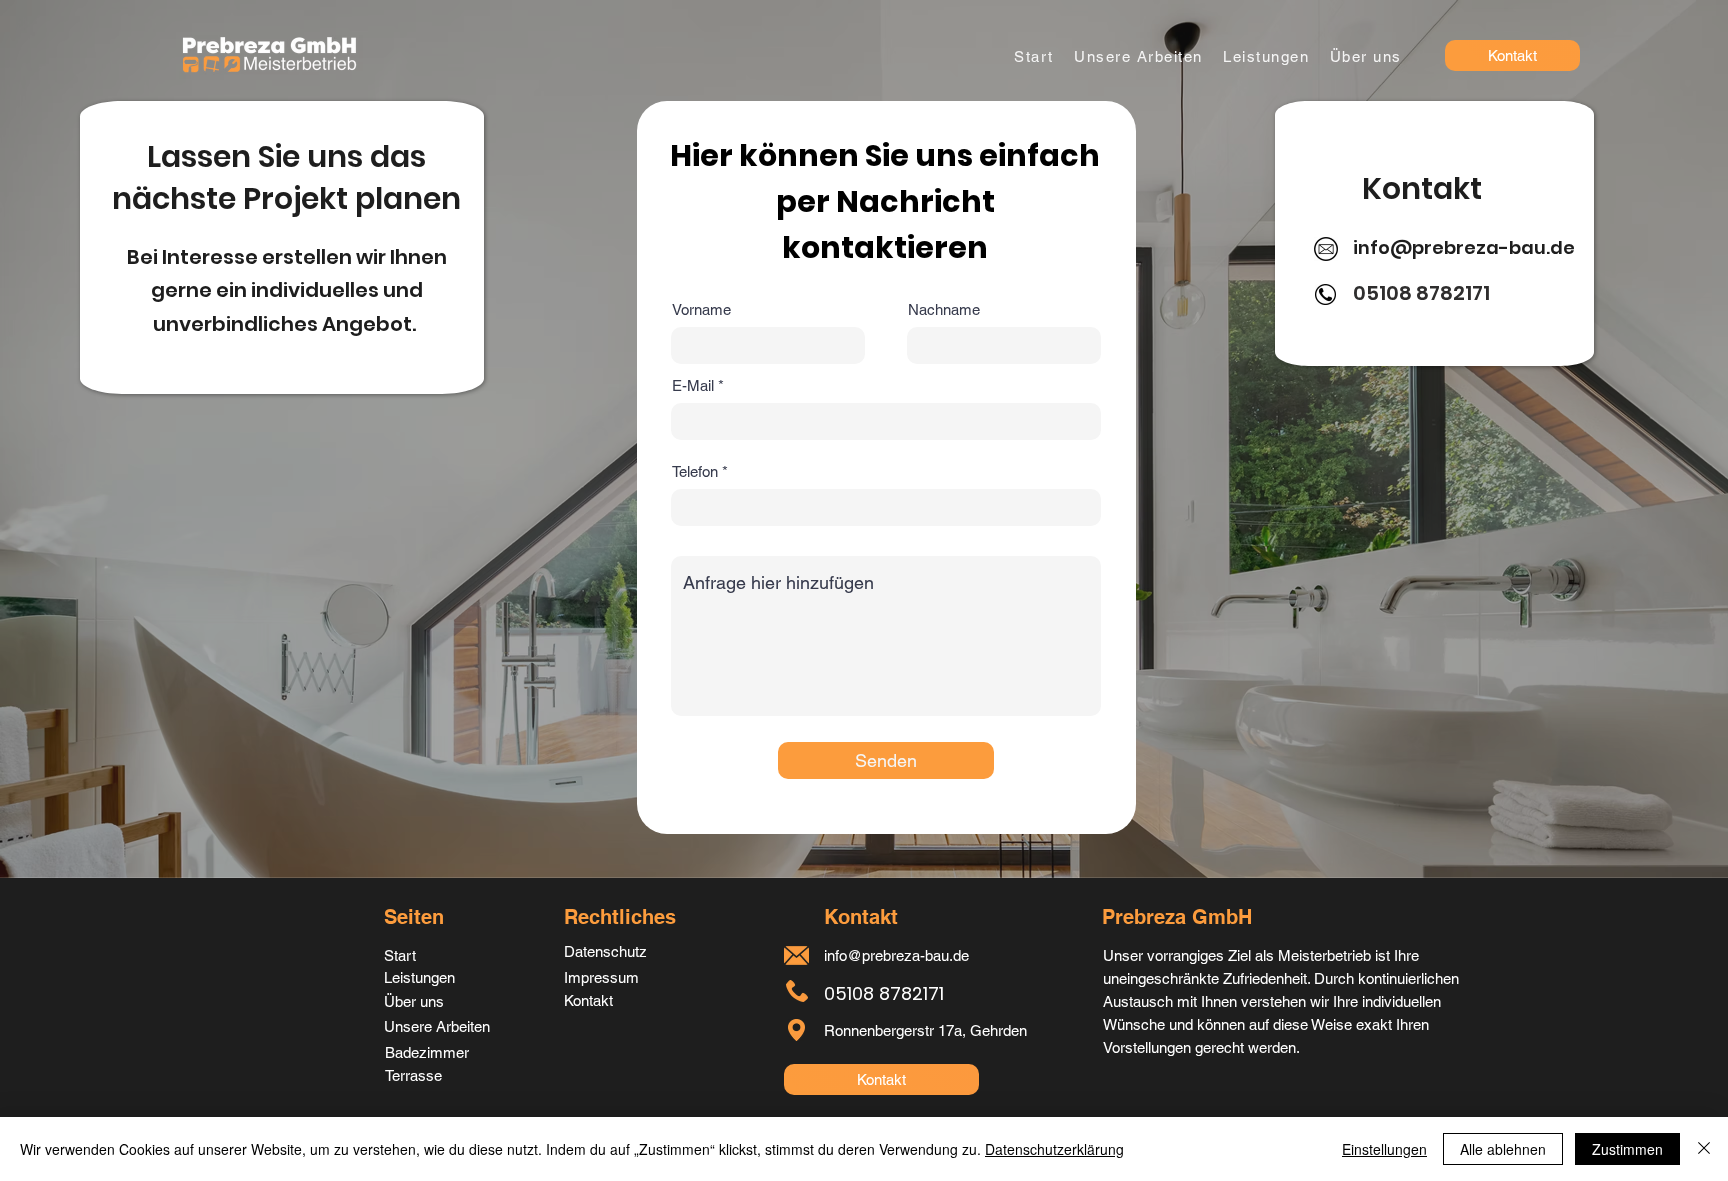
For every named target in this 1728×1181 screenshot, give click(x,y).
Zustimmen (1627, 1149)
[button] (1266, 56)
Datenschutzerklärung (1054, 1149)
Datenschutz (605, 951)
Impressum (601, 977)
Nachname (944, 309)
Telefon (695, 471)
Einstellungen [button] (1384, 1149)
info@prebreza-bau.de (1464, 247)
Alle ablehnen (1503, 1149)
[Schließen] (1704, 1149)
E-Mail (693, 385)
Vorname (701, 309)
